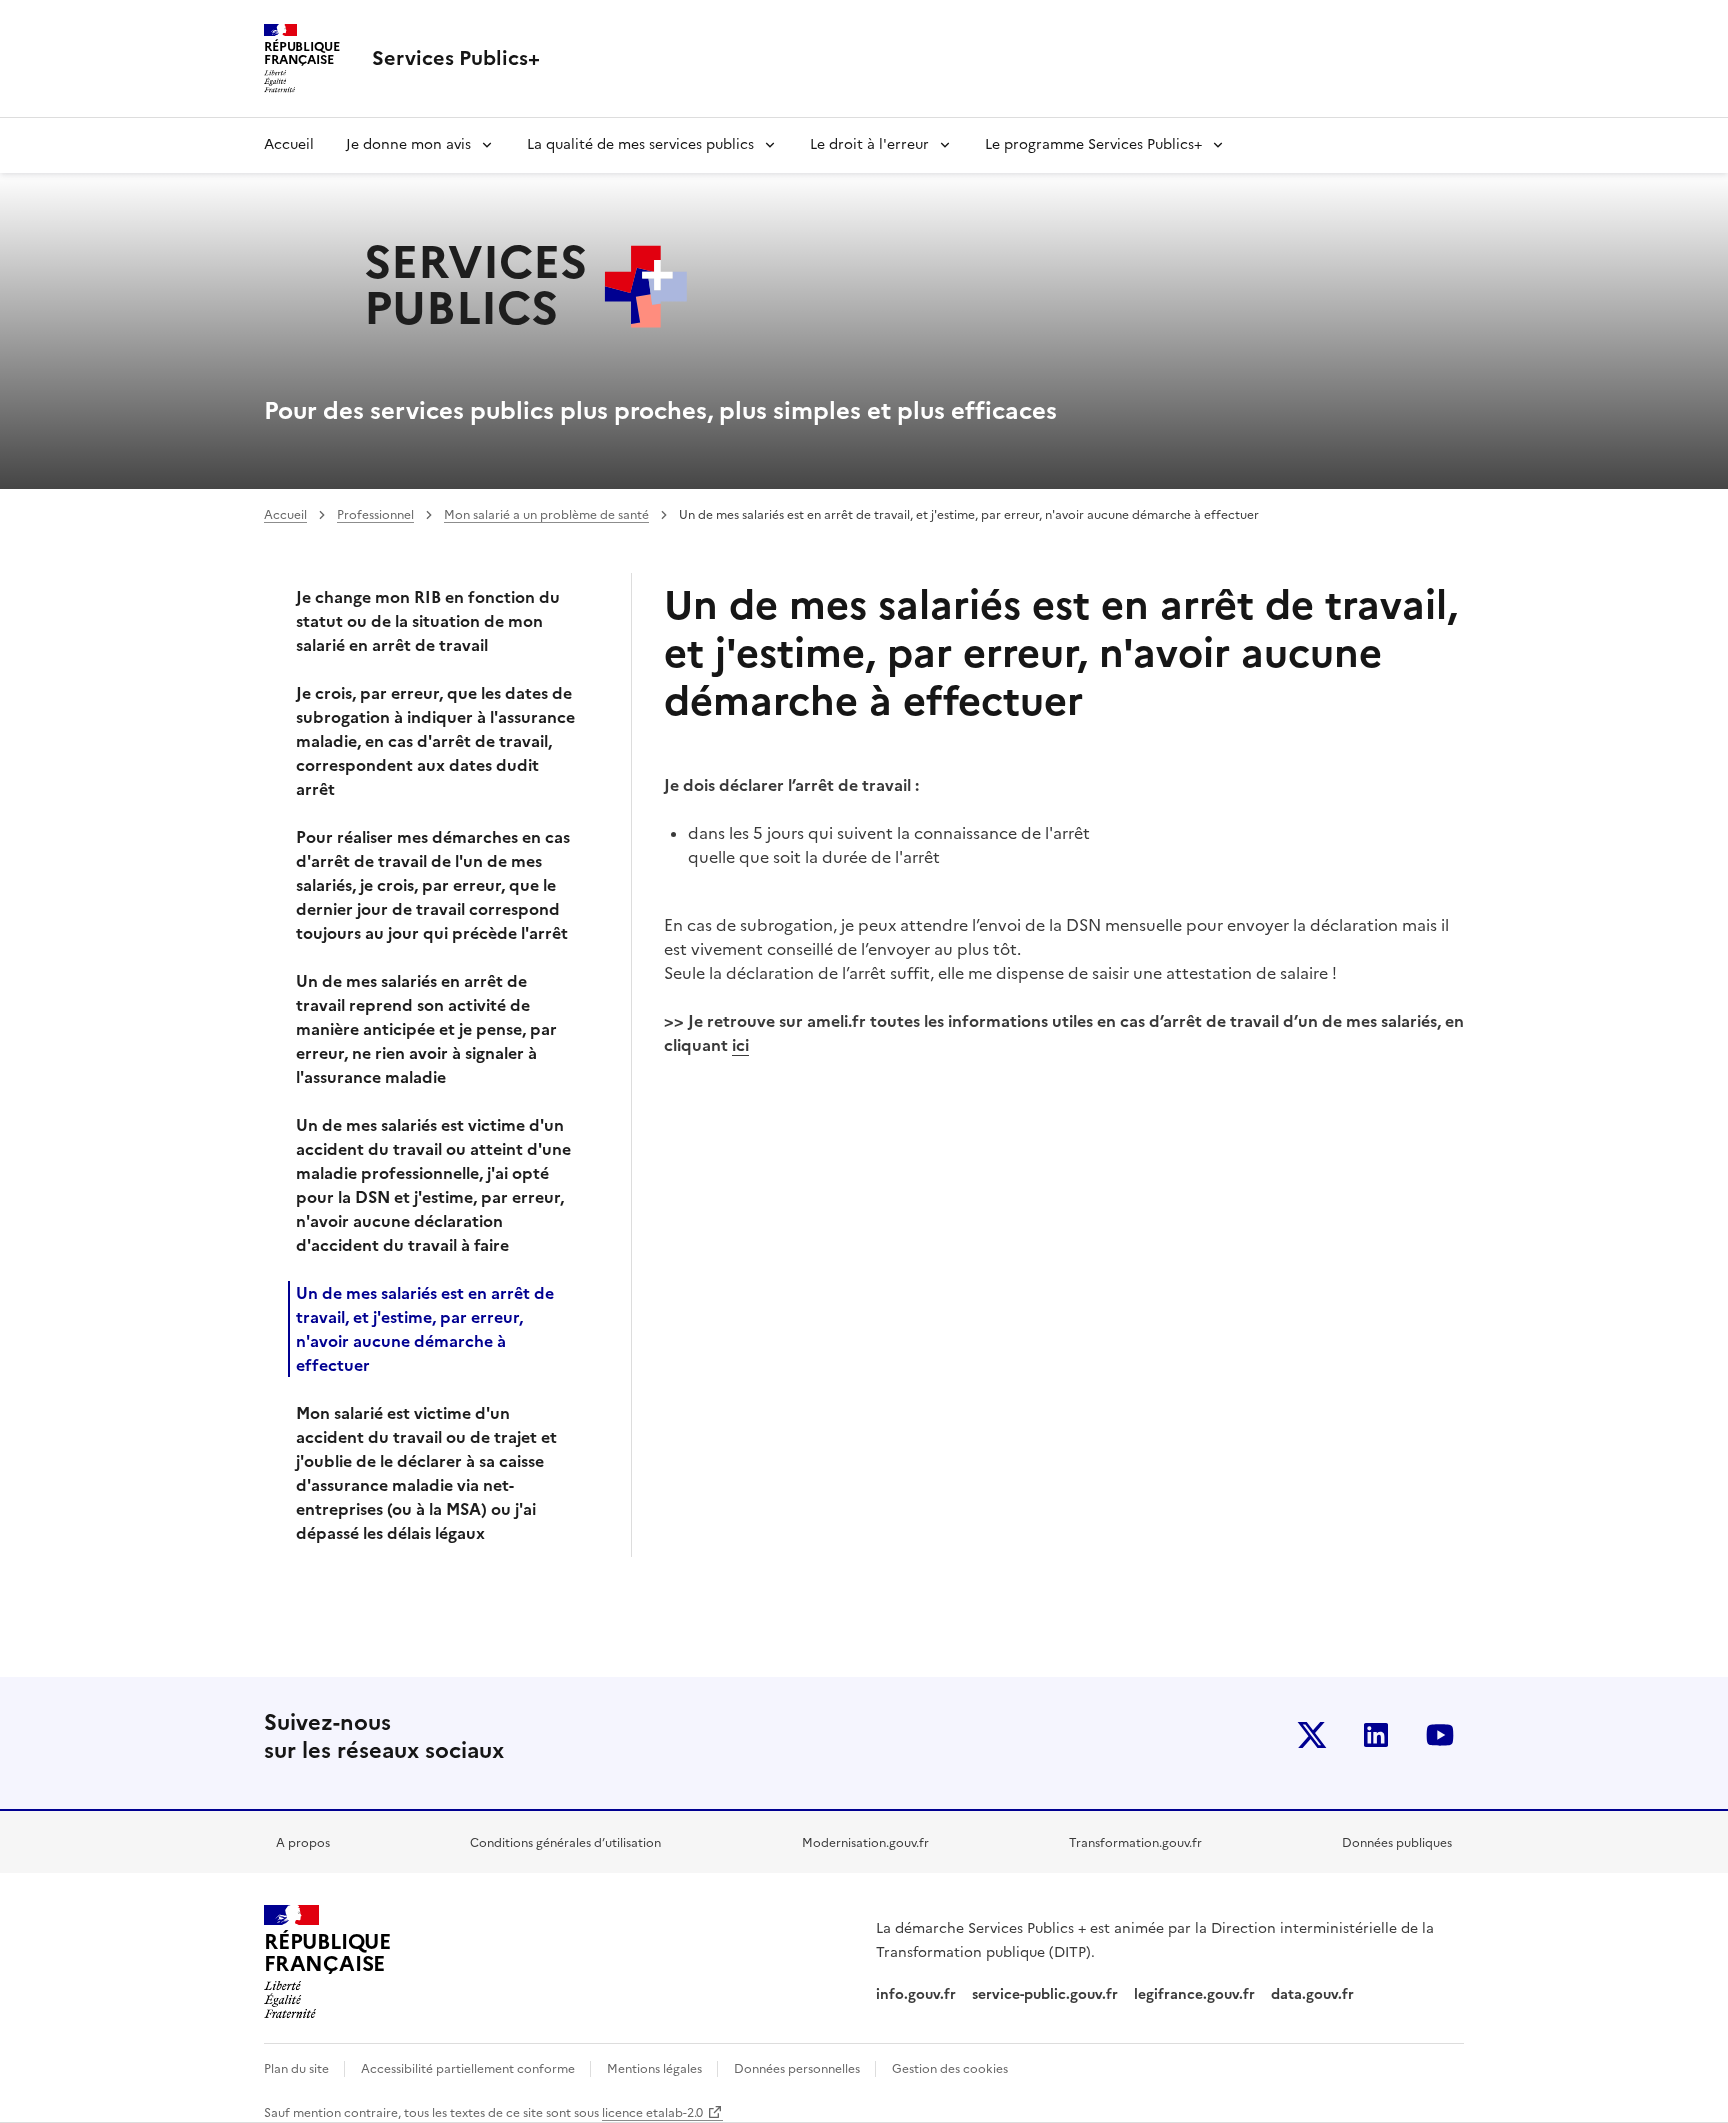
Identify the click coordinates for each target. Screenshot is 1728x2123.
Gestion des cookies (950, 2069)
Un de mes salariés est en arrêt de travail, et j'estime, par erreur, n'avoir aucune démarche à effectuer (425, 1329)
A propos (303, 1843)
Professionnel (375, 515)
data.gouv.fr (1314, 1994)
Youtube (1440, 1735)
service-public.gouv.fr (1045, 1994)
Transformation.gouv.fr (1135, 1843)
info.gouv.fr (916, 1994)
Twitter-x (1312, 1735)
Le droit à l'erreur (869, 144)
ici (740, 1045)
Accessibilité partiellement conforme (469, 2069)
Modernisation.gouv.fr (865, 1843)
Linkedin (1376, 1735)
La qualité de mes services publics (640, 144)
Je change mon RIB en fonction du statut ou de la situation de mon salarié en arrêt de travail (428, 621)
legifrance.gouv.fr (1194, 1994)
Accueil (289, 144)
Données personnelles (798, 2069)
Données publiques (1397, 1843)
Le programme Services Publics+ (1093, 144)
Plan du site (298, 2069)
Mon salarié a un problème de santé (546, 515)
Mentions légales (656, 2069)
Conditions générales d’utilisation (565, 1843)
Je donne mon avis (408, 144)
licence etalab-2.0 (652, 2113)
